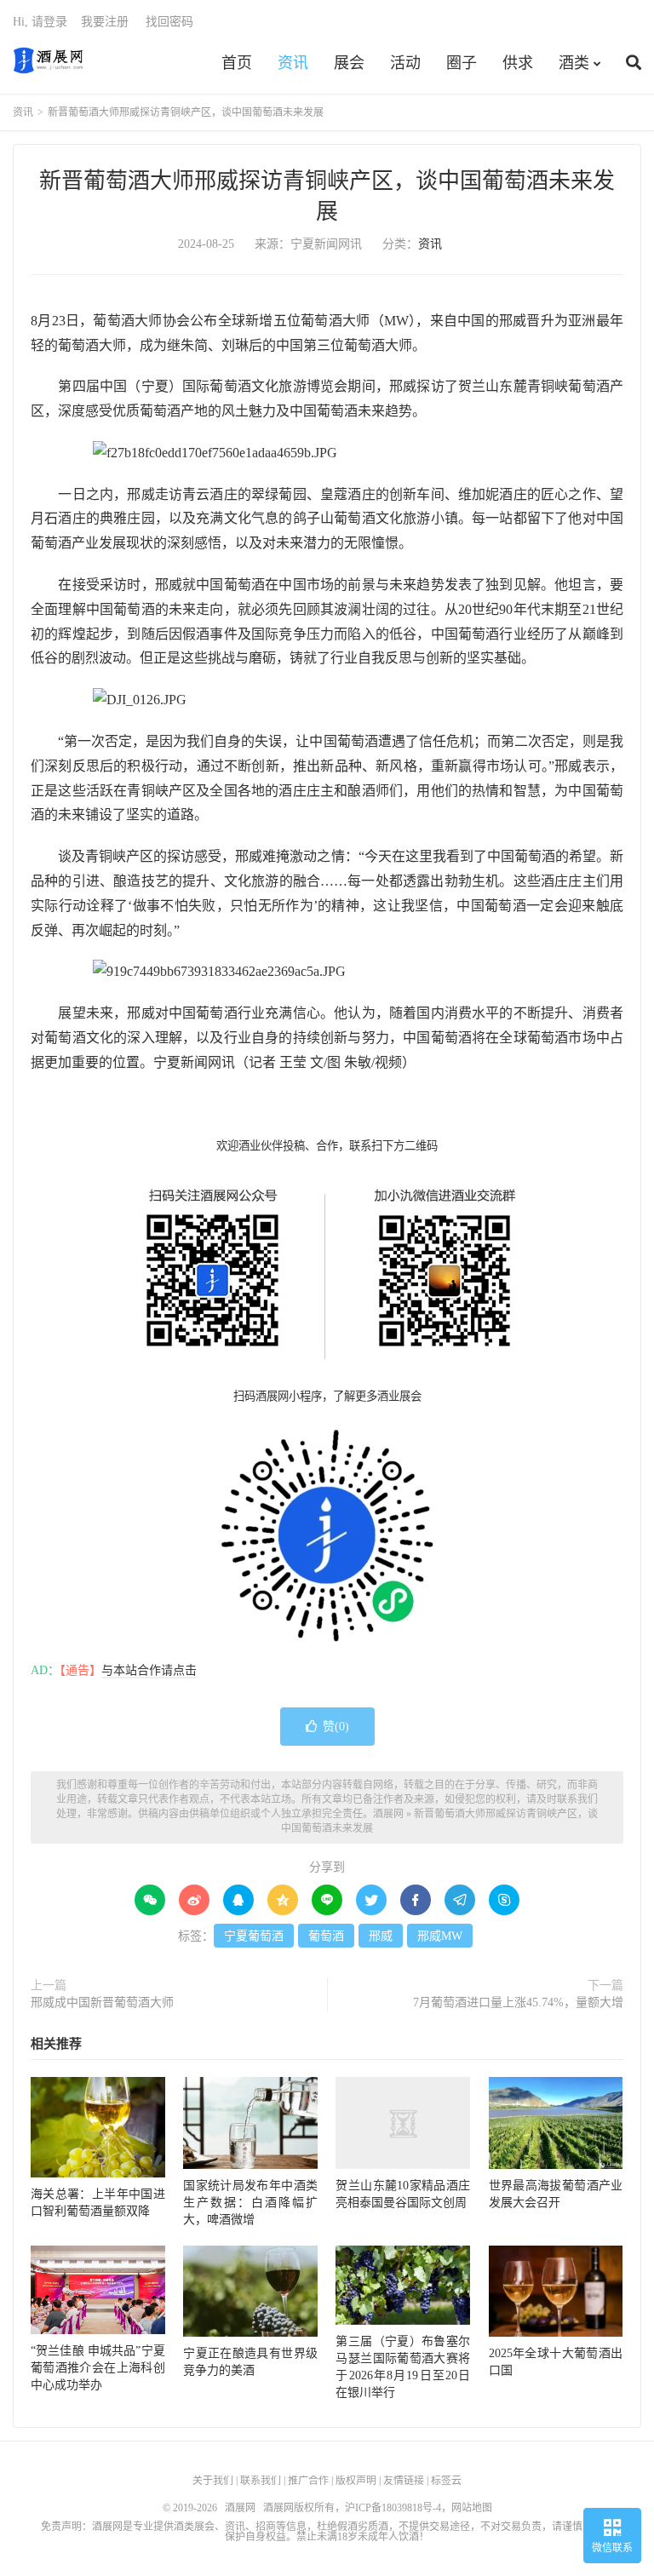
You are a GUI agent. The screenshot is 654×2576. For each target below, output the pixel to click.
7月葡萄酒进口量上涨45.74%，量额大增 (518, 2002)
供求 (518, 63)
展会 (349, 63)
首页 (237, 63)
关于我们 (213, 2481)
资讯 (293, 63)
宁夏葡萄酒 (254, 1936)
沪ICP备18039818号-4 (393, 2508)
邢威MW (440, 1936)
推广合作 (308, 2481)
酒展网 (48, 60)
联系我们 (261, 2481)
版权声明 (356, 2481)
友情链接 (404, 2481)
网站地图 (472, 2508)
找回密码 (169, 22)
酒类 (574, 63)
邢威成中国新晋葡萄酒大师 (102, 2002)
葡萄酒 (326, 1936)
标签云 (446, 2481)
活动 (405, 63)
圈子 (462, 63)
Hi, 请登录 (40, 22)
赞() (336, 1727)
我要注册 (105, 22)
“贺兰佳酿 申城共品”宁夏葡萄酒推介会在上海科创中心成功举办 (98, 2368)
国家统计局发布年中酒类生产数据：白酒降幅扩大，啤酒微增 (250, 2203)
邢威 (381, 1936)
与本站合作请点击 (149, 1670)
